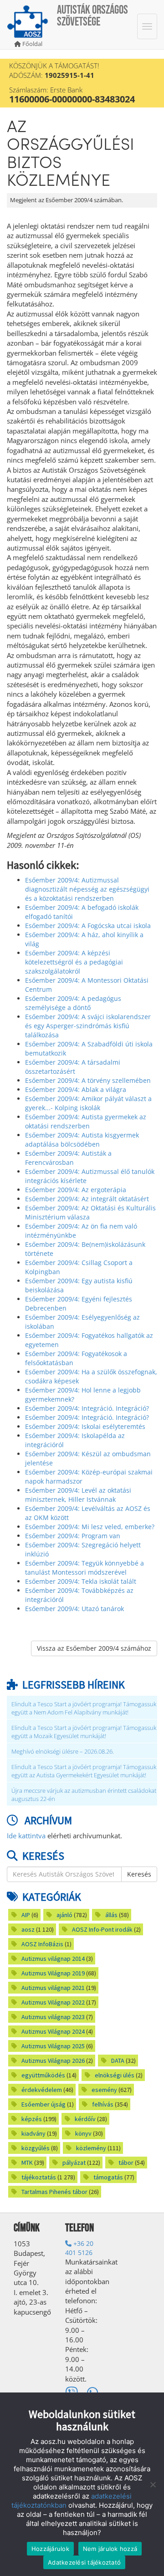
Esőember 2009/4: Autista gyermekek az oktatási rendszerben (86, 1121)
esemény (104, 2090)
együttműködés (43, 2075)
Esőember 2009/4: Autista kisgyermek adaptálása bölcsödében (82, 1140)
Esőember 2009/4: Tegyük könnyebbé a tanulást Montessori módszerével (85, 1568)
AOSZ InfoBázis (42, 1944)
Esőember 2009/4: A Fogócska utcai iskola (88, 926)
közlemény (91, 2148)
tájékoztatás (39, 2177)
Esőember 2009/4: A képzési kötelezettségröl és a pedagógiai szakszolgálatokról (74, 962)
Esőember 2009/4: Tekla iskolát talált (81, 1581)
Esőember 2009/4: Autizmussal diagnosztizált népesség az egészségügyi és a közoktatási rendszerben (87, 889)
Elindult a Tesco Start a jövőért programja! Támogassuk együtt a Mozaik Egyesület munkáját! (84, 1732)
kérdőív (85, 2119)
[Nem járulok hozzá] (153, 2484)
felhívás (103, 2104)
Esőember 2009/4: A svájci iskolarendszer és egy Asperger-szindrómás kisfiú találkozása (88, 1026)
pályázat (74, 2163)
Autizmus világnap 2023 (53, 2017)
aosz (28, 1929)
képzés (32, 2119)
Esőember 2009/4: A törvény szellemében (88, 1080)
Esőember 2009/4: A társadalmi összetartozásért (73, 1067)
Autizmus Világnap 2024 (53, 2031)
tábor (126, 2163)
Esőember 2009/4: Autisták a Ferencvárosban (68, 1158)
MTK (27, 2163)
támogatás (108, 2177)
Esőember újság (44, 2104)
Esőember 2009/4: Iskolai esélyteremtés (85, 1426)
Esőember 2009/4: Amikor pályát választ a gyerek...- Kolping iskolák (88, 1103)
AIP (26, 1915)
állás (111, 1915)
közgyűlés (36, 2148)
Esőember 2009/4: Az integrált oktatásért (87, 1199)
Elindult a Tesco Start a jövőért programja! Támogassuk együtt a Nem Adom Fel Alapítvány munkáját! (84, 1708)
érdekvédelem (42, 2090)
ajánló (64, 1915)
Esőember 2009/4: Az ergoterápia (76, 1190)
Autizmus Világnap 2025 (53, 2046)
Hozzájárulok (50, 2549)
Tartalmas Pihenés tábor (54, 2192)
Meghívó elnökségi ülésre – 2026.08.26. (63, 1752)
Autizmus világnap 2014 (53, 1959)
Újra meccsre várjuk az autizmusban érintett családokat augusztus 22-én (84, 1795)
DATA (118, 2061)
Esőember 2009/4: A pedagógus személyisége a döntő (73, 1003)
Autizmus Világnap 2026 (53, 2061)
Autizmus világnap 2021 (53, 1988)
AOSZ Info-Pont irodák (102, 1929)
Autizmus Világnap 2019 (53, 1973)
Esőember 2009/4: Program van (73, 1536)
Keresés (139, 1874)
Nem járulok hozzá (110, 2549)
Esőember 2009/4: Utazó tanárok (74, 1609)
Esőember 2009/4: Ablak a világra (76, 1089)
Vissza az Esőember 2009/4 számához (94, 1648)
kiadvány (33, 2133)
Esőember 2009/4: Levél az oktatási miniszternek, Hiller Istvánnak (78, 1495)
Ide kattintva (26, 1836)
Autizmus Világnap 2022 (53, 2002)
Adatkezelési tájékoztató (84, 2562)
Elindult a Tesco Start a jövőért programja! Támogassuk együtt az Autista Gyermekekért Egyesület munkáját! (84, 1771)
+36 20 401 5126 (79, 2248)
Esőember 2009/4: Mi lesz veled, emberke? (90, 1527)
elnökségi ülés (115, 2075)
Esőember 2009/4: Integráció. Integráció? (87, 1408)
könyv (83, 2133)
